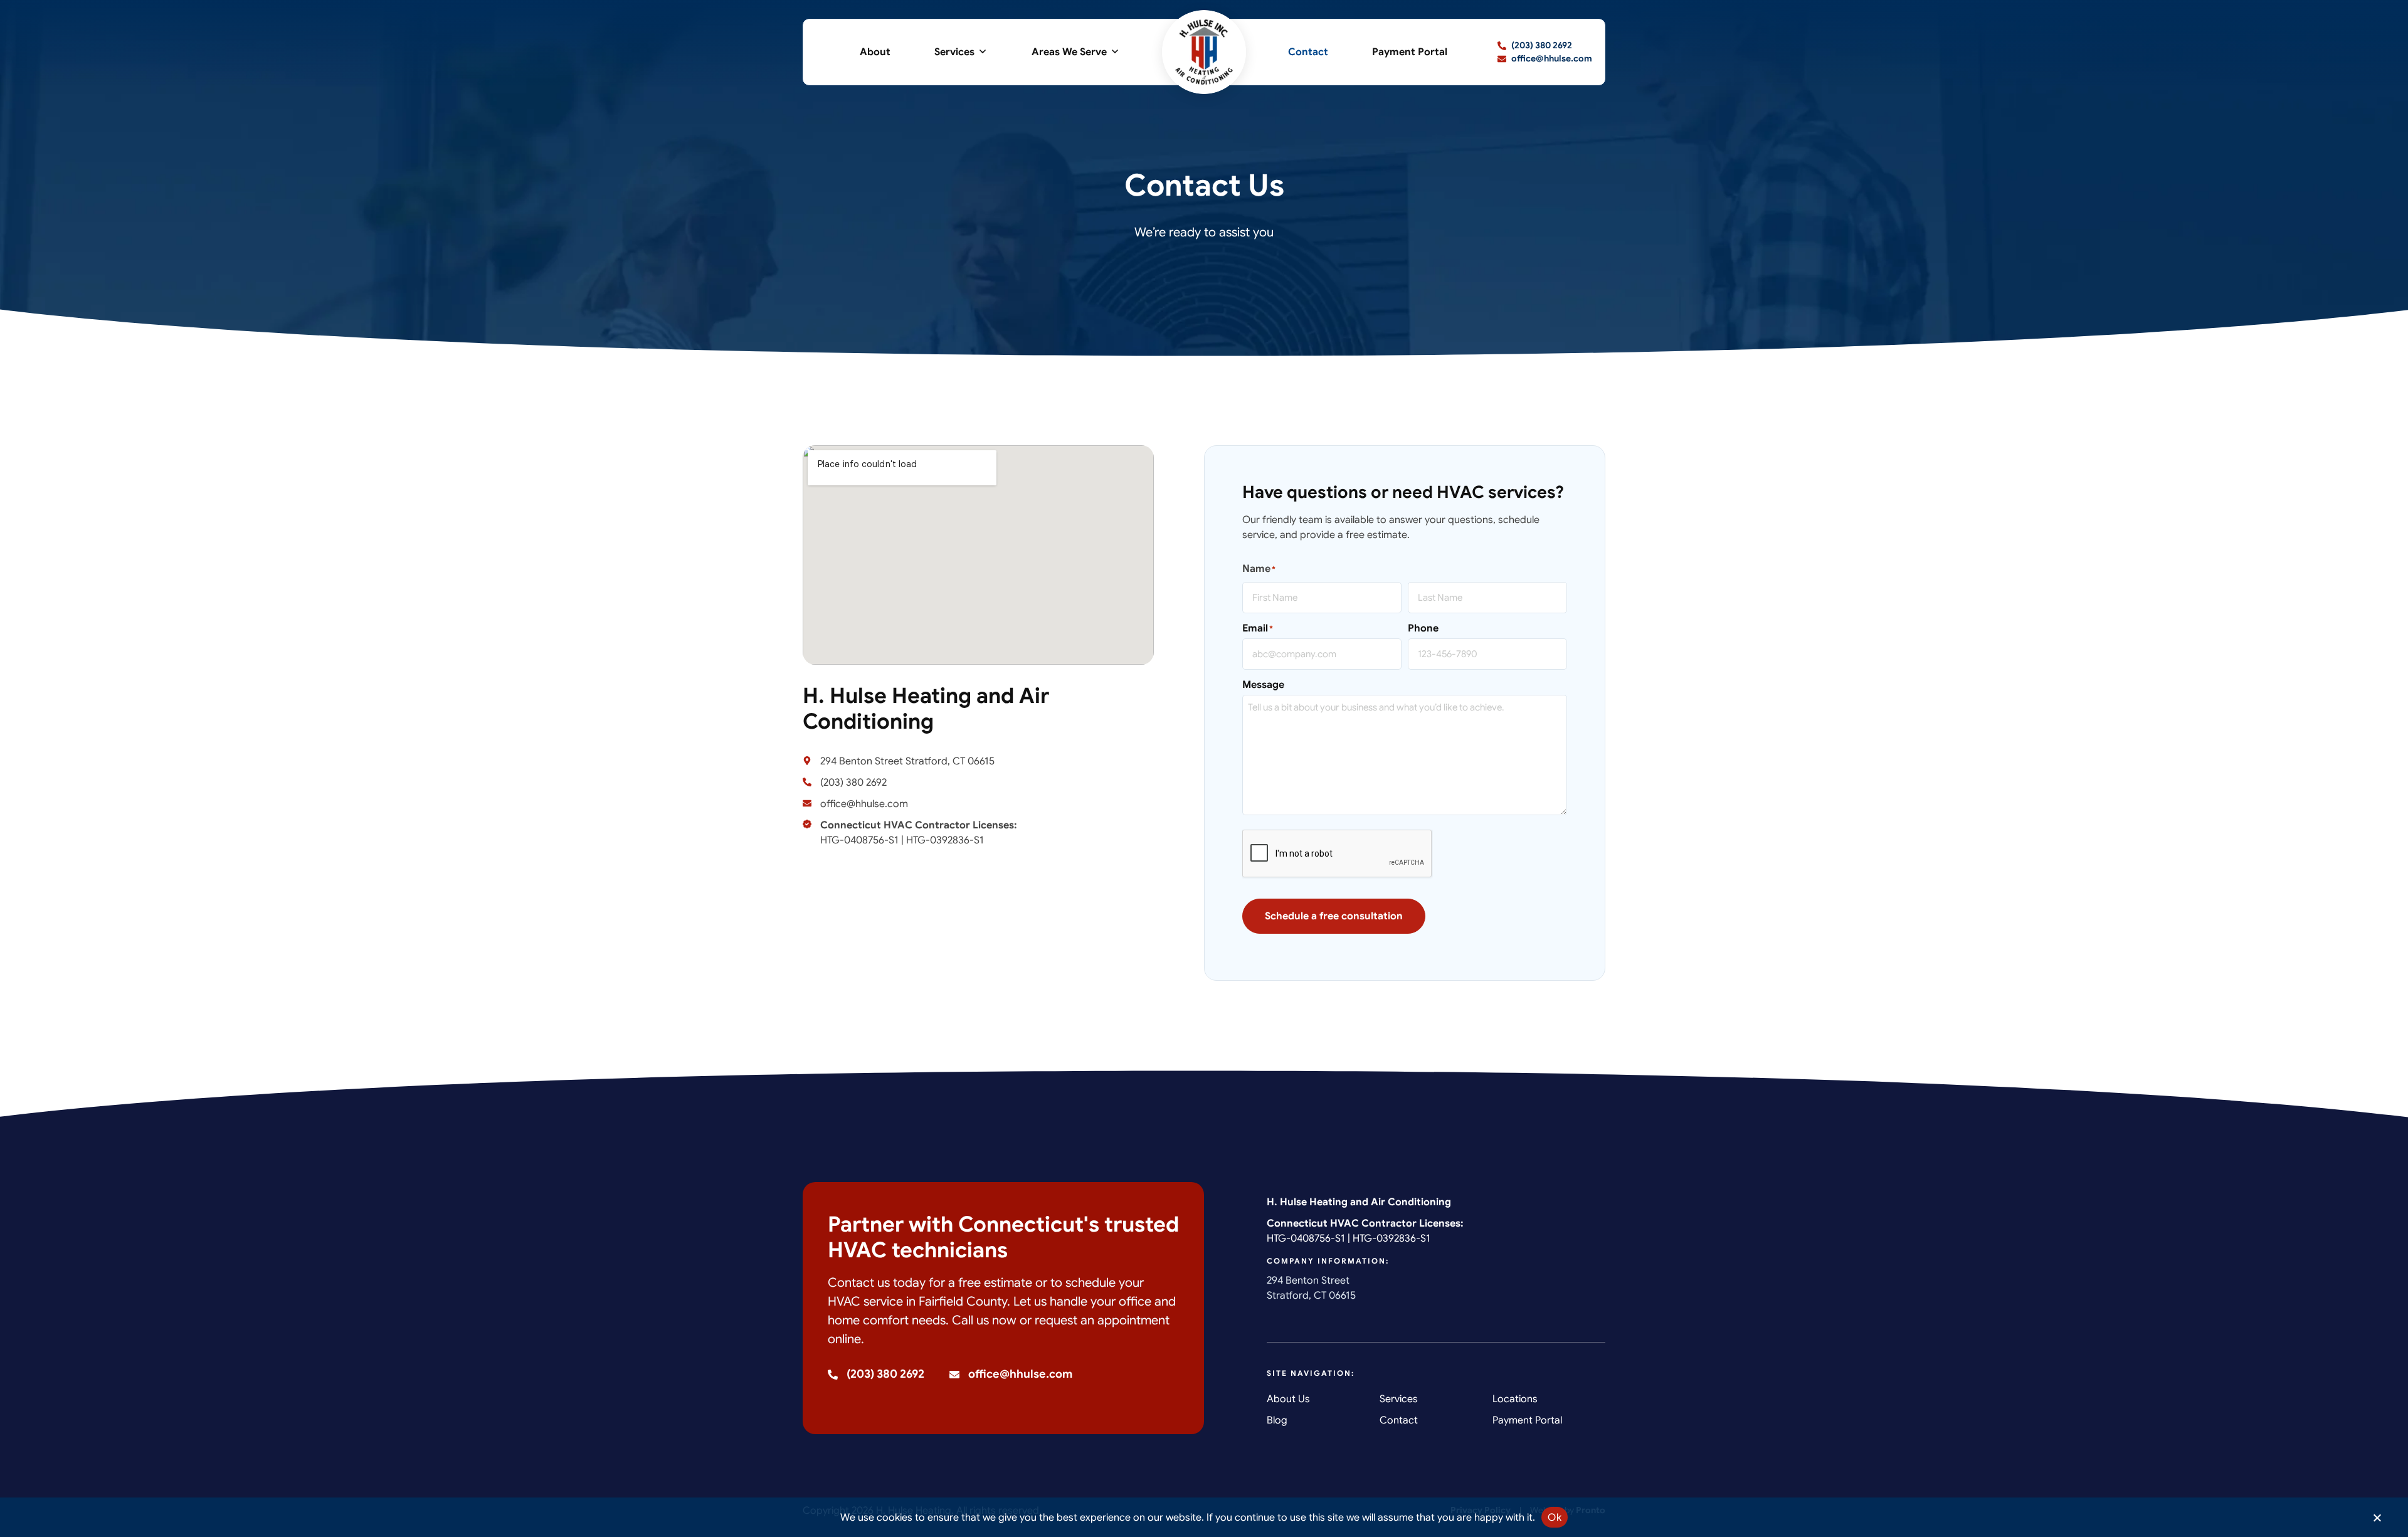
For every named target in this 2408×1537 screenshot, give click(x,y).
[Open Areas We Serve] (1115, 52)
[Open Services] (983, 52)
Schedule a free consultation (1334, 916)
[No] (2377, 1521)
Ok (1555, 1518)
